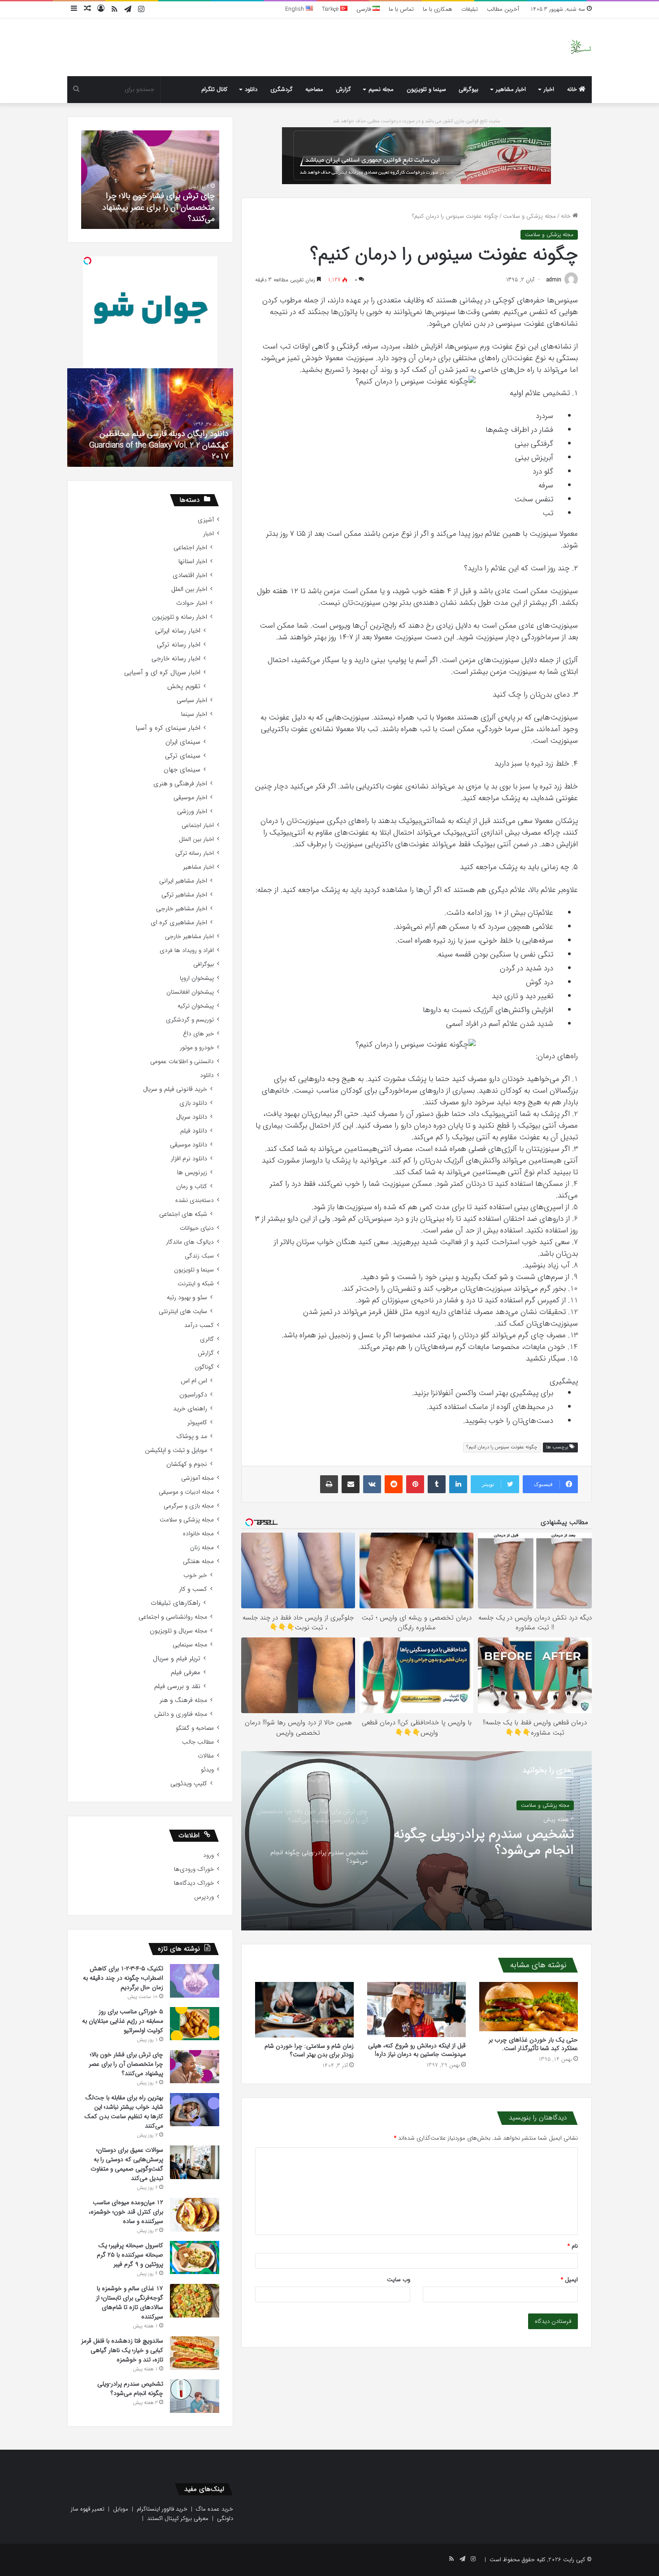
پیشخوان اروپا (197, 978)
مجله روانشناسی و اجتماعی (173, 1617)
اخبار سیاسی (192, 700)
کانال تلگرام (214, 89)
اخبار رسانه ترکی (179, 645)
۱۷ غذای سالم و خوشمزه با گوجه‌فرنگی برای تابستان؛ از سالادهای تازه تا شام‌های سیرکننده (130, 2302)
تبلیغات (470, 9)
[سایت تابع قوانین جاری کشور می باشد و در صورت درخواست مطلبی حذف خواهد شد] (416, 155)
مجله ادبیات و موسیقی (186, 1492)
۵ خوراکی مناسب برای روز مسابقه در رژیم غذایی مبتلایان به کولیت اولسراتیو (483, 1843)
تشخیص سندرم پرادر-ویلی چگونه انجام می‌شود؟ (152, 213)
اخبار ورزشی (192, 812)
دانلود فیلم (194, 1131)
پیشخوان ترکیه (196, 1006)
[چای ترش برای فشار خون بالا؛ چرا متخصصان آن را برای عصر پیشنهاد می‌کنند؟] (195, 2067)
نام (573, 2246)
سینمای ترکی (183, 756)
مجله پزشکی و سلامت (529, 216)
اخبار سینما (194, 714)
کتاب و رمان (192, 1187)
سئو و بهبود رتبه (187, 1298)
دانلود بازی (193, 1103)
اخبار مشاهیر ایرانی (183, 881)
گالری (207, 1339)
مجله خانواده (198, 1534)
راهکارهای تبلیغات (176, 1603)
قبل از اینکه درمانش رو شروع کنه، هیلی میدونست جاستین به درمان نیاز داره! (417, 2050)
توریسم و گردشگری (190, 1020)
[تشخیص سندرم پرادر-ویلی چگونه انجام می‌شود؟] (195, 2396)
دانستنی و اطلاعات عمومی (182, 1062)
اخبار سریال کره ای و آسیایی (162, 673)
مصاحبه (314, 89)
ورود (208, 1855)
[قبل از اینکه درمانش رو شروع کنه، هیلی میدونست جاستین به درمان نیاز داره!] (416, 2010)
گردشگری (282, 89)
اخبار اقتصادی (190, 575)
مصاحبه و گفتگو (195, 1728)
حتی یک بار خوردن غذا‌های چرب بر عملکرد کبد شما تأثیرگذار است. (533, 2044)
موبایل (121, 2509)
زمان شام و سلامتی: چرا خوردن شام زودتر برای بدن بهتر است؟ (309, 2050)
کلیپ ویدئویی (189, 1784)
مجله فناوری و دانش (181, 1714)
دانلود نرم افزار (189, 1159)
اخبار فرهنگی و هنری (180, 784)
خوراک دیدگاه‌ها (194, 1883)
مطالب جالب (198, 1742)
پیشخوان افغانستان (190, 992)
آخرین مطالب (503, 9)
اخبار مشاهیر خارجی (182, 909)
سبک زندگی (199, 1256)
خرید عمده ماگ (215, 2509)
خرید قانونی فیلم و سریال (175, 1089)
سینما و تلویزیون (426, 89)
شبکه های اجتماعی (183, 1214)
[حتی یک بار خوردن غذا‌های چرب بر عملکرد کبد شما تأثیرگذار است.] (529, 2007)
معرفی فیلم (186, 1673)
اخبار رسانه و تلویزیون (180, 617)
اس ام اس (194, 1381)
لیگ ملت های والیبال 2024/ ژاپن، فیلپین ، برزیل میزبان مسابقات (150, 451)
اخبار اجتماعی (190, 548)
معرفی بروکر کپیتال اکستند (178, 2518)
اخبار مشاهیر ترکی (184, 895)
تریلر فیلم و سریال (177, 1659)
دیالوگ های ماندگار (190, 1242)
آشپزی (206, 520)
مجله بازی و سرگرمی (189, 1506)
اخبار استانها (193, 562)
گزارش (343, 89)
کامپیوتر (197, 1423)
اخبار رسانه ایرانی (178, 631)
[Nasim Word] (581, 47)
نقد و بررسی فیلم (177, 1686)
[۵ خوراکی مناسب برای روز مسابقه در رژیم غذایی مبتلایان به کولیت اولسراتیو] (195, 2024)
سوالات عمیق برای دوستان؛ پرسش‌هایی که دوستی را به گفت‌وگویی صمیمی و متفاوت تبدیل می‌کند (127, 2164)
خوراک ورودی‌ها (194, 1869)
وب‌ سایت (399, 2280)
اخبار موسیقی (190, 798)
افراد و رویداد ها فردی (187, 950)
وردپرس (204, 1897)
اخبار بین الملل (189, 589)
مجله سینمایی (190, 1645)
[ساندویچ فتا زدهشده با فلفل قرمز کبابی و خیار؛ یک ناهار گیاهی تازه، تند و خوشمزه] (195, 2353)
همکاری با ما (438, 9)
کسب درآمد (199, 1325)
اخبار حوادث (192, 603)
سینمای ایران (183, 742)
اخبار (549, 89)
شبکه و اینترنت (196, 1284)
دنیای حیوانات (197, 1228)
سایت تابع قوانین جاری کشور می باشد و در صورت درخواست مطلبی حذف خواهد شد (417, 121)
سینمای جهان (182, 770)
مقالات (206, 1756)
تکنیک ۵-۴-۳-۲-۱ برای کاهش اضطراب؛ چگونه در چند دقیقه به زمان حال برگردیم (123, 1978)
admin (554, 280)
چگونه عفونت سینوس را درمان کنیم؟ (502, 1447)
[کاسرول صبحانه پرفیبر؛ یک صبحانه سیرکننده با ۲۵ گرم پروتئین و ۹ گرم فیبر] (195, 2257)
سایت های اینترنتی (183, 1312)
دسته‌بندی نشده (195, 1200)
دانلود (251, 89)
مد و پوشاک (192, 1437)
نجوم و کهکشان (187, 1464)
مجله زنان (202, 1548)
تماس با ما (401, 9)
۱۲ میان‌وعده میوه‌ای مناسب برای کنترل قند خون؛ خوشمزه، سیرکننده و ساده (126, 2212)
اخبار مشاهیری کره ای (179, 923)
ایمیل (569, 2280)
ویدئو (207, 1770)
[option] (416, 1841)
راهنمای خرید (190, 1409)
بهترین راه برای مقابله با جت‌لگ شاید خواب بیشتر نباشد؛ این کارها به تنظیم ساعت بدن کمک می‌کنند (124, 2112)
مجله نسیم (381, 89)
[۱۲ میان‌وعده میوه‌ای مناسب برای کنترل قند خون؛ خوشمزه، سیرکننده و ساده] (195, 2215)
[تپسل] (87, 261)
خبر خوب (195, 1575)
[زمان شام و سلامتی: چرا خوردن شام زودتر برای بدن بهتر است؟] (304, 2010)
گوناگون (204, 1367)
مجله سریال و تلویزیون (178, 1631)
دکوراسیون (193, 1395)
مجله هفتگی (198, 1562)
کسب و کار (193, 1589)
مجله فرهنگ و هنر (183, 1700)
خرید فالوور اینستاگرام (162, 2509)
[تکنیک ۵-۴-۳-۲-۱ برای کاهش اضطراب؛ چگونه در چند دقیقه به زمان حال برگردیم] (195, 1981)
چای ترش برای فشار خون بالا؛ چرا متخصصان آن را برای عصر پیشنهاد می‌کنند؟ (126, 2064)
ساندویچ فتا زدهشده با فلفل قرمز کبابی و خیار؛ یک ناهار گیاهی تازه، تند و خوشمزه (122, 2350)
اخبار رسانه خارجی (176, 659)
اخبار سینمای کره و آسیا (168, 728)
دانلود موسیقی (189, 1145)
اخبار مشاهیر (511, 89)
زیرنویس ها (192, 1173)
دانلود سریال (192, 1117)
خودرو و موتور (197, 1048)
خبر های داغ (198, 1034)
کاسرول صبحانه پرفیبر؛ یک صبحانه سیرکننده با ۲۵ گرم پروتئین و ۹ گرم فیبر (130, 2255)
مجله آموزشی (197, 1478)
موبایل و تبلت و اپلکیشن (176, 1450)
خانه (573, 89)
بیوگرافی (468, 89)
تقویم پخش (184, 687)
